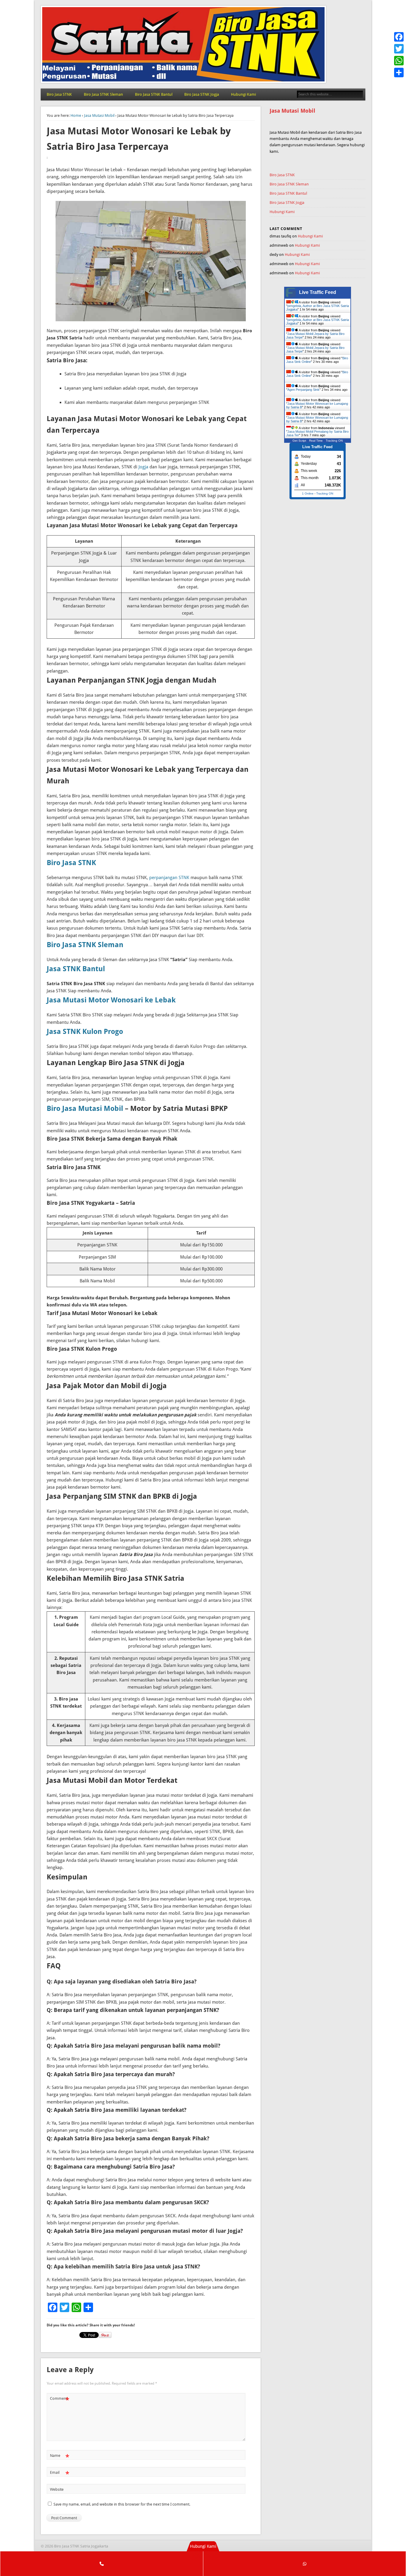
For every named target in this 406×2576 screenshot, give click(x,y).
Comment (60, 2400)
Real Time (316, 441)
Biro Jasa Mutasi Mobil (85, 1109)
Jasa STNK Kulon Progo (85, 1032)
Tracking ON (334, 441)
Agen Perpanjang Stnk (303, 390)
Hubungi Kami (243, 94)
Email (60, 2474)
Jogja (143, 467)
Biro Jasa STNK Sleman (103, 94)
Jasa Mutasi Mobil (99, 115)
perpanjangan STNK (169, 878)
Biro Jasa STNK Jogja (202, 94)
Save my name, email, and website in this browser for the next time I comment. (122, 2504)
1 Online (308, 493)
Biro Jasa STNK (59, 94)
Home (76, 115)
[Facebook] (399, 37)
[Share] (399, 73)
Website (57, 2489)
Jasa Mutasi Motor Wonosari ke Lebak (111, 1000)
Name (60, 2457)
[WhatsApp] (399, 61)
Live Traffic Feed (318, 292)
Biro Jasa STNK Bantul (154, 94)
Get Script (299, 441)
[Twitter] (399, 49)
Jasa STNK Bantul (76, 969)
